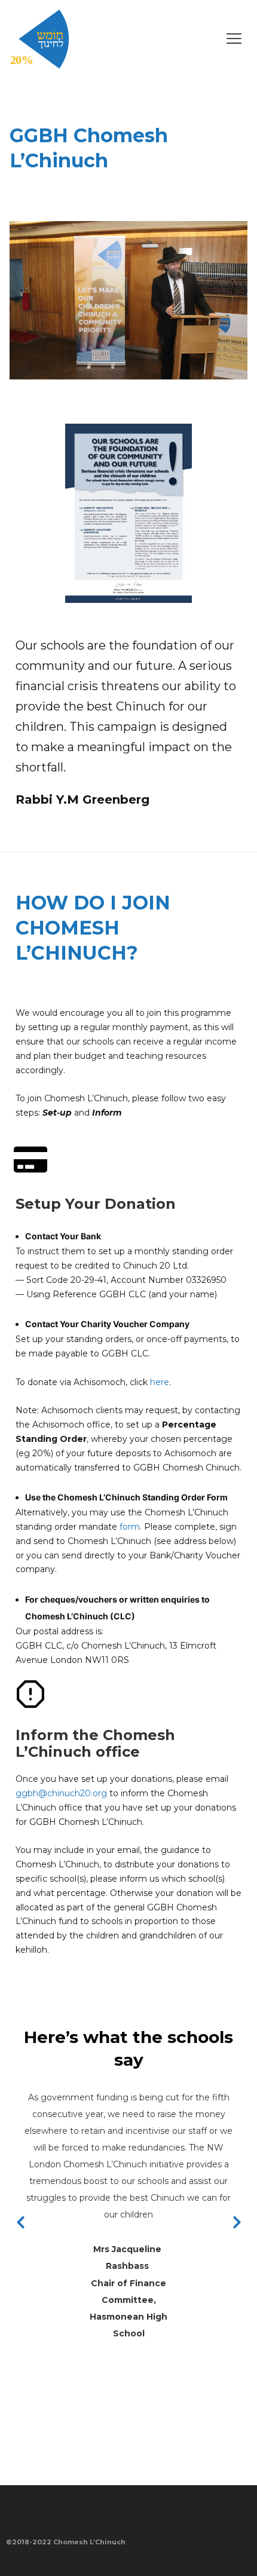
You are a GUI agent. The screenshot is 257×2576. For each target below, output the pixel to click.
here (160, 1382)
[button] (188, 39)
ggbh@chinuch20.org (61, 1793)
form (130, 1527)
